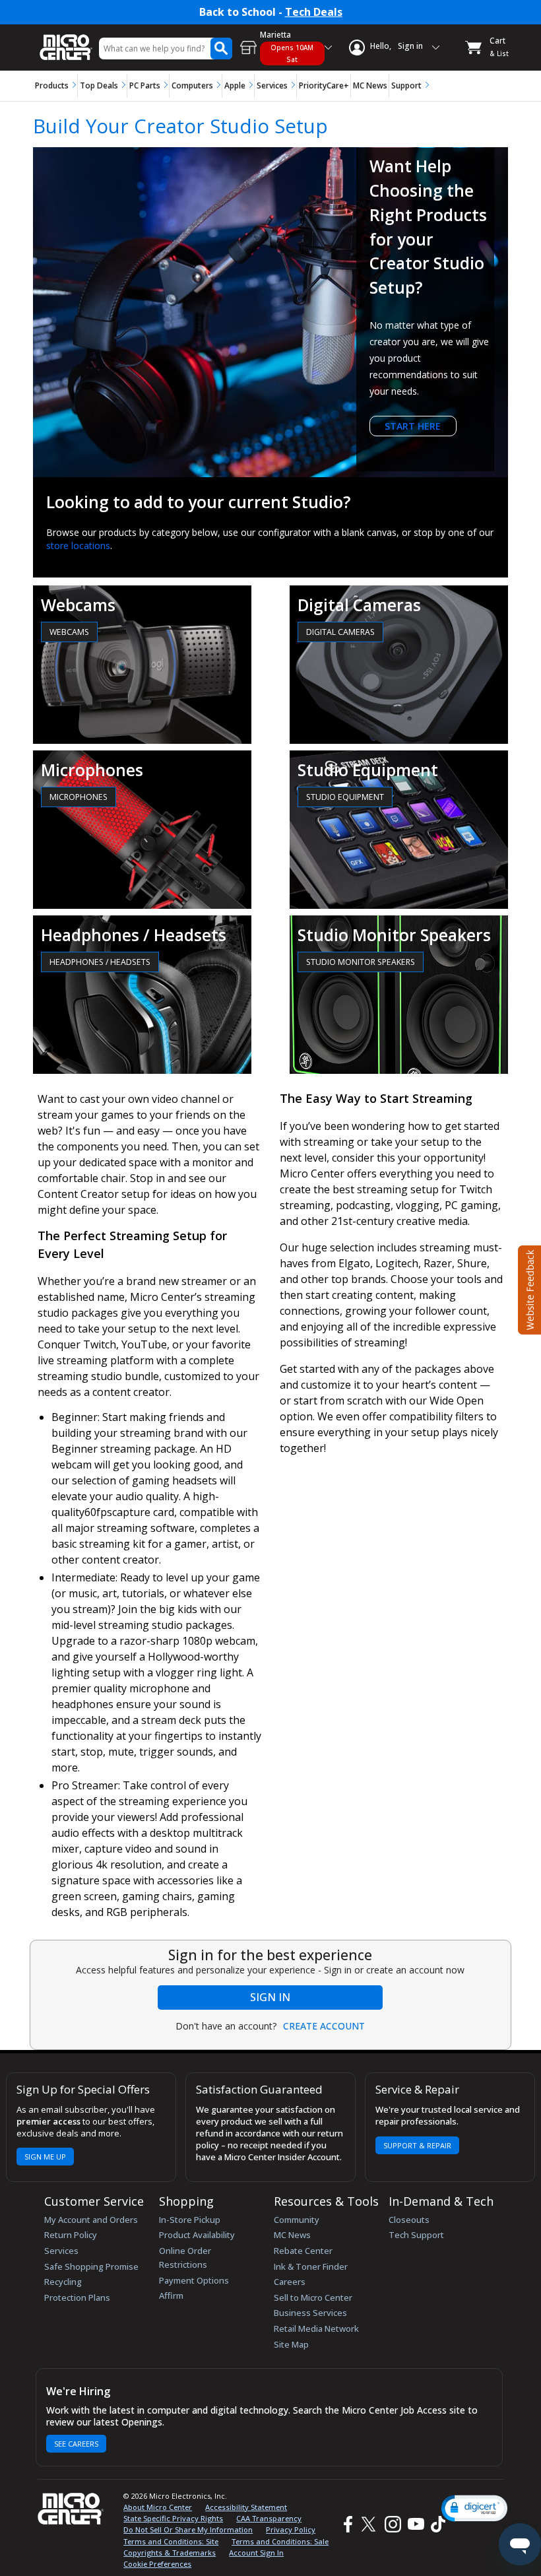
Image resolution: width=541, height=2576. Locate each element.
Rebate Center (303, 2251)
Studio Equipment (345, 797)
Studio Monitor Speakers (361, 962)
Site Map (291, 2344)
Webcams (69, 632)
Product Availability (197, 2235)
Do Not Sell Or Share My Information (188, 2529)
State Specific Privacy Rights (173, 2518)
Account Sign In (256, 2553)
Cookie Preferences (157, 2564)
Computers (192, 85)
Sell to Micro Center (313, 2297)
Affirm (171, 2295)
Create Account (324, 2026)
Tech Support (416, 2235)
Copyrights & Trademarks (170, 2553)
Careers (290, 2282)
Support (406, 85)
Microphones (79, 797)
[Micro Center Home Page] (66, 41)
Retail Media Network (316, 2328)
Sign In (270, 1997)
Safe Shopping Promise (91, 2266)
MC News (370, 85)
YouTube (415, 2524)
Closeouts (409, 2220)
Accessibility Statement (246, 2507)
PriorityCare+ (324, 85)
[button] (474, 2508)
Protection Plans (77, 2297)
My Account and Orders (91, 2220)
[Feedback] (528, 1288)
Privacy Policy (291, 2529)
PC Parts (145, 85)
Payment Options (194, 2280)
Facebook (346, 2524)
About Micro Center (158, 2507)
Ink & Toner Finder (311, 2266)
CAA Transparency (269, 2518)
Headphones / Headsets (100, 962)
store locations (78, 545)
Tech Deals (314, 12)
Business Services (310, 2313)
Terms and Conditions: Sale (280, 2541)
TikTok (435, 2524)
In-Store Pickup (190, 2220)
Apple (235, 85)
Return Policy (71, 2235)
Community (297, 2220)
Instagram (392, 2524)
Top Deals (99, 85)
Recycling (63, 2282)
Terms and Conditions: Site (171, 2541)
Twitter (370, 2524)
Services (272, 85)
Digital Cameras (340, 632)
